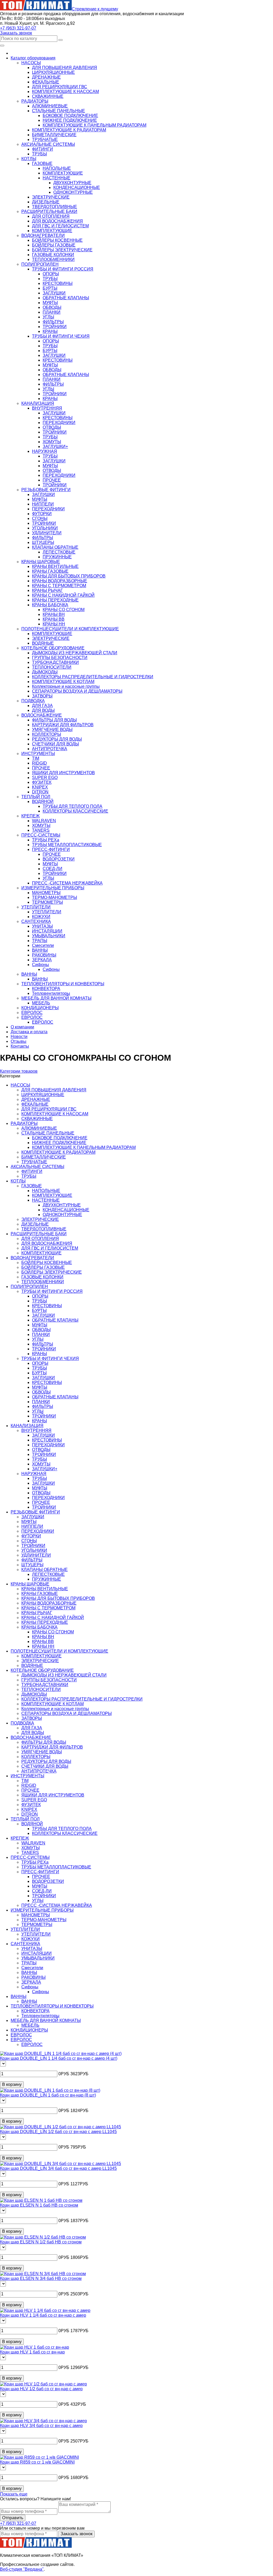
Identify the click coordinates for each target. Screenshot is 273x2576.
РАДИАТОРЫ (24, 1123)
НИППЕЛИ (43, 504)
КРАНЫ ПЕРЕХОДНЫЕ (55, 600)
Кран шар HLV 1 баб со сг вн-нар (32, 2352)
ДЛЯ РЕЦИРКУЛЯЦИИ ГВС (60, 87)
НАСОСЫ (20, 1085)
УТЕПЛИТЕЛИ (47, 912)
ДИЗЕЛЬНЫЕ (46, 202)
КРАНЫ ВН (54, 614)
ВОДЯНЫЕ (43, 643)
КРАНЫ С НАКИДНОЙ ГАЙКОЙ (63, 595)
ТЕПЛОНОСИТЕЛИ (52, 667)
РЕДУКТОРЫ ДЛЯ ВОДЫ (57, 739)
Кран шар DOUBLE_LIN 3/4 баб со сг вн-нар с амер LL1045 (58, 2168)
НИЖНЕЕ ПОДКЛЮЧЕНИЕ (70, 120)
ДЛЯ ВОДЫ (43, 710)
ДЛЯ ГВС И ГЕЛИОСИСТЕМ (60, 226)
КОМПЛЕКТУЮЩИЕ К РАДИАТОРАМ (69, 130)
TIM (36, 758)
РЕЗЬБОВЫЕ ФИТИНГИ (35, 1512)
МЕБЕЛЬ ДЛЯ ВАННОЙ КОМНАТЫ (46, 2020)
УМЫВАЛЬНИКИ (49, 936)
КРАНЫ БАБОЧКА (50, 605)
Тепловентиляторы (51, 993)
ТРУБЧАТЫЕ (45, 140)
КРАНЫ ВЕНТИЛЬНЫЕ (55, 566)
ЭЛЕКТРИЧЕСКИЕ (51, 197)
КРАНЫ (50, 331)
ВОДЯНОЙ (43, 802)
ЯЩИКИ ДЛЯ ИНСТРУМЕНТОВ (63, 773)
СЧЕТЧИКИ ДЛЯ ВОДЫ (55, 744)
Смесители (43, 945)
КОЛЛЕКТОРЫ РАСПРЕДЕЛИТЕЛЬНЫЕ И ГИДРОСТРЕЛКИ (93, 677)
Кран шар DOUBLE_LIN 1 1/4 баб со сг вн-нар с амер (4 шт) (59, 2058)
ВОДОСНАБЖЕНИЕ (31, 1737)
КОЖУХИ (41, 917)
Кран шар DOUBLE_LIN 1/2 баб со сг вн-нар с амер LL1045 (58, 2132)
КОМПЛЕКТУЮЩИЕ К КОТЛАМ (63, 682)
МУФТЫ (50, 303)
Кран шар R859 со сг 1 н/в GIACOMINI (37, 2462)
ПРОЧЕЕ (52, 480)
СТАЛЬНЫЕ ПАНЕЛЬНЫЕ (59, 111)
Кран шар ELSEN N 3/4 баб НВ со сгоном (41, 2278)
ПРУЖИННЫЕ (57, 557)
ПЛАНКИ (52, 312)
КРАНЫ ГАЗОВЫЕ (50, 571)
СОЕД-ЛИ (53, 869)
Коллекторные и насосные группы (66, 686)
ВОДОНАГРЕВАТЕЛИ (32, 1258)
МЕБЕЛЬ (41, 1003)
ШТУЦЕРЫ (43, 542)
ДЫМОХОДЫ (45, 672)
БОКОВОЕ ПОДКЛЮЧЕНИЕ (70, 116)
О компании (22, 1027)
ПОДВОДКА (22, 1723)
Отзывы (19, 1041)
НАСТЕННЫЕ (57, 178)
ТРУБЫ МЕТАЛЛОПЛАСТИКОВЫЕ (67, 845)
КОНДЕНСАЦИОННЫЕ (77, 187)
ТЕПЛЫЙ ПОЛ (25, 1819)
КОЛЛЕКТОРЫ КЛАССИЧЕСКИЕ (75, 811)
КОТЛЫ (18, 1181)
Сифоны (41, 965)
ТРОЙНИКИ (55, 327)
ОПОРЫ (51, 274)
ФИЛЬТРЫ (53, 322)
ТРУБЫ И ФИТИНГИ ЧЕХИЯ (61, 336)
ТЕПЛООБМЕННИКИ (53, 259)
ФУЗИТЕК (42, 782)
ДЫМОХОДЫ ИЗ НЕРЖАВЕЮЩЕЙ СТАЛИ (75, 653)
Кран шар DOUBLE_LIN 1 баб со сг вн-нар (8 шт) (48, 2095)
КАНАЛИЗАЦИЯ (27, 1426)
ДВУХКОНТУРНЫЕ (72, 183)
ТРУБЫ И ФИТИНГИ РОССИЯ (63, 269)
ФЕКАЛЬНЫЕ (46, 82)
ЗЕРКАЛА (42, 960)
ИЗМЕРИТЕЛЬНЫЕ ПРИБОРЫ (42, 1910)
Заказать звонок (16, 33)
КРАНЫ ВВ (54, 619)
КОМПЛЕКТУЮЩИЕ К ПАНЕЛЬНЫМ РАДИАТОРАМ (95, 125)
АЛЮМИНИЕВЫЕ (50, 106)
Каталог (33, 58)
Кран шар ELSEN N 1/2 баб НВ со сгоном (41, 2242)
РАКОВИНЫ (44, 955)
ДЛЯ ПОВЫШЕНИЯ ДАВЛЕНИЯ (65, 68)
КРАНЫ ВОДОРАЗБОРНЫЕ (60, 581)
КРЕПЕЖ (20, 1838)
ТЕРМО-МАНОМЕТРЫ (55, 897)
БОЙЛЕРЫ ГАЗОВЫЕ (54, 245)
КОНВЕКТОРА (46, 989)
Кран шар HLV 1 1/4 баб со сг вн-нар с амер (43, 2315)
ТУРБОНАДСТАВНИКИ (55, 662)
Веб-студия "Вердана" (22, 2569)
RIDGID (39, 763)
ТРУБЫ (39, 154)
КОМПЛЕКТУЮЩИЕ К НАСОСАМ (65, 92)
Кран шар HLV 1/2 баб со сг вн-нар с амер (41, 2389)
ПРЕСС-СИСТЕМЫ (30, 1857)
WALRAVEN (44, 821)
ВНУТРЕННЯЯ (47, 408)
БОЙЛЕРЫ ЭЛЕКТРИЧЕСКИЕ (62, 250)
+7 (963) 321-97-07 (18, 28)
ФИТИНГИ (43, 149)
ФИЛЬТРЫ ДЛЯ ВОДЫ (54, 720)
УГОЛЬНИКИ (45, 528)
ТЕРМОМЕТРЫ (47, 902)
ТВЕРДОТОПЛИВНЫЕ (55, 207)
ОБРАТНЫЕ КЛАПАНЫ (66, 298)
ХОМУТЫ (52, 442)
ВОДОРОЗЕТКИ (59, 859)
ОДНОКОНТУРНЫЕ (73, 192)
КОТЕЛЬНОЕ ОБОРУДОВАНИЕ (42, 1670)
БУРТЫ (50, 288)
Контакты (20, 1046)
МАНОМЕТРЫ (46, 893)
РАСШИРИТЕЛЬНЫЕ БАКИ (39, 1234)
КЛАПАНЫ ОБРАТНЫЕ (55, 547)
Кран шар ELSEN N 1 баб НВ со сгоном (39, 2205)
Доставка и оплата (29, 1032)
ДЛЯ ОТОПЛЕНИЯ (51, 216)
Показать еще (14, 2494)
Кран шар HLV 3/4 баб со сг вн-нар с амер (41, 2426)
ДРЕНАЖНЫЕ (46, 77)
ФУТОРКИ (42, 514)
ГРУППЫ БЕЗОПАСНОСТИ (60, 658)
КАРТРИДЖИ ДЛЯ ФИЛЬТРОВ (63, 725)
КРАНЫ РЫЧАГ (47, 590)
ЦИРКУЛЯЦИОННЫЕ (53, 72)
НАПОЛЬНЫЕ (57, 168)
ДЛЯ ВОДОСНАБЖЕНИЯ (57, 221)
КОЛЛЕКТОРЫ (47, 734)
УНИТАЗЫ (42, 926)
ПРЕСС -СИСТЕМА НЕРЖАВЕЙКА (67, 883)
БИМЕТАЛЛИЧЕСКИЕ (54, 135)
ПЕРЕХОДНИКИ (59, 423)
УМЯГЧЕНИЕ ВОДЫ (52, 730)
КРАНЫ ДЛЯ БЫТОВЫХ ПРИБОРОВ (69, 576)
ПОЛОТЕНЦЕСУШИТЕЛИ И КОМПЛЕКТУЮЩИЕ (59, 1651)
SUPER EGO (45, 778)
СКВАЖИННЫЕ (48, 96)
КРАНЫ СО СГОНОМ (64, 610)
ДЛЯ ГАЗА (42, 706)
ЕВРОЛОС (43, 1022)
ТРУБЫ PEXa (46, 840)
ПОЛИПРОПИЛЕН (29, 1287)
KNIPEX (40, 787)
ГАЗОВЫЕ (42, 163)
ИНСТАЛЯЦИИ (47, 931)
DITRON (40, 792)
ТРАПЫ (40, 941)
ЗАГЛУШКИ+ (55, 447)
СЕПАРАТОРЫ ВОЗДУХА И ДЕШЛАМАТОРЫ (77, 691)
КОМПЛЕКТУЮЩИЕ (63, 173)
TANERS (41, 830)
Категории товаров (19, 1071)
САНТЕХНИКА (25, 1944)
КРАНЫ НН (54, 624)
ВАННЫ (40, 950)
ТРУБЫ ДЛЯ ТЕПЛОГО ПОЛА (73, 806)
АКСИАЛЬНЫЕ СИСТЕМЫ (37, 1167)
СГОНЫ (40, 518)
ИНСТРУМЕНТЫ (27, 1776)
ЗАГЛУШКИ (54, 293)
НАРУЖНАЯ (45, 451)
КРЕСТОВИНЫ (58, 283)
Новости (19, 1037)
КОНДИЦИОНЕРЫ (29, 2030)
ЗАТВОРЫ (42, 696)
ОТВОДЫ (52, 427)
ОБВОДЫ (52, 307)
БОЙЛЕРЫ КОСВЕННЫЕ (57, 240)
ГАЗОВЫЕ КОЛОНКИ (53, 255)
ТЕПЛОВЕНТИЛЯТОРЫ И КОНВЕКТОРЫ (52, 2006)
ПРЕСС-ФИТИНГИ (51, 849)
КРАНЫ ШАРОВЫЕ (30, 1584)
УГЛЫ (48, 317)
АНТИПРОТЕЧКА (50, 749)
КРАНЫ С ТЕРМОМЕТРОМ (59, 586)
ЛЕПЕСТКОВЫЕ (59, 552)
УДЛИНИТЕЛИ (47, 533)
